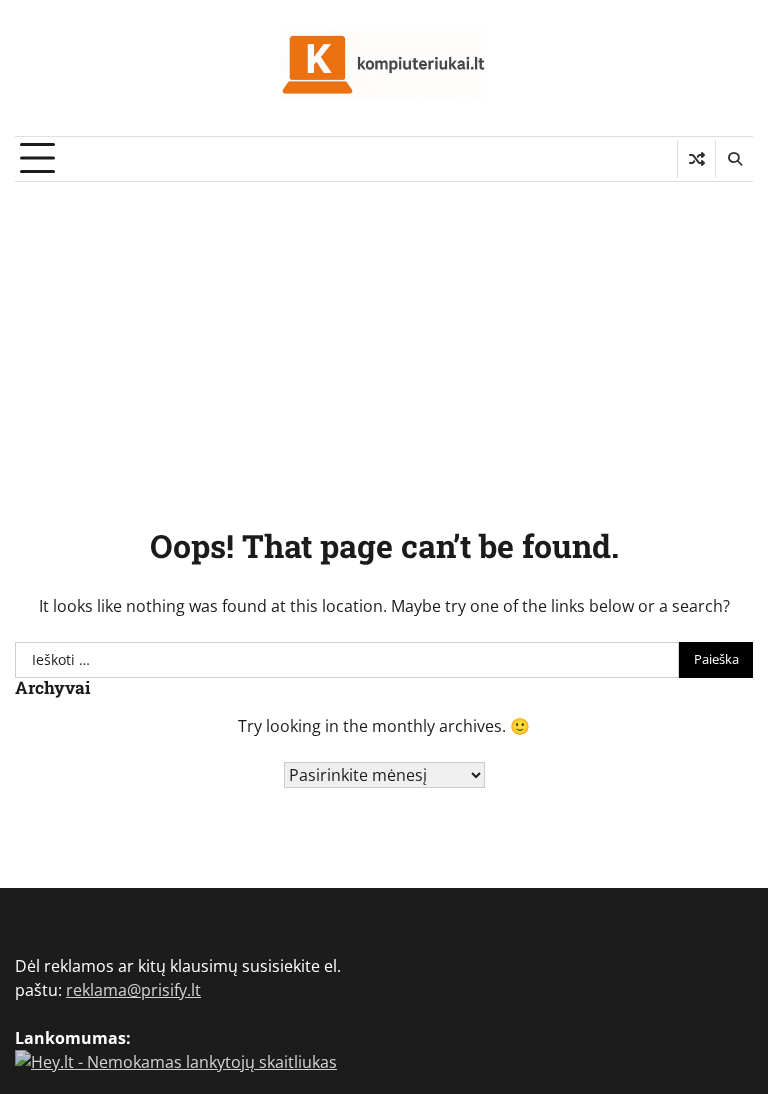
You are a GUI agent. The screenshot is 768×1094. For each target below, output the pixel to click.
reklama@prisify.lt (133, 990)
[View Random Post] (696, 159)
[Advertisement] (384, 332)
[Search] (734, 159)
